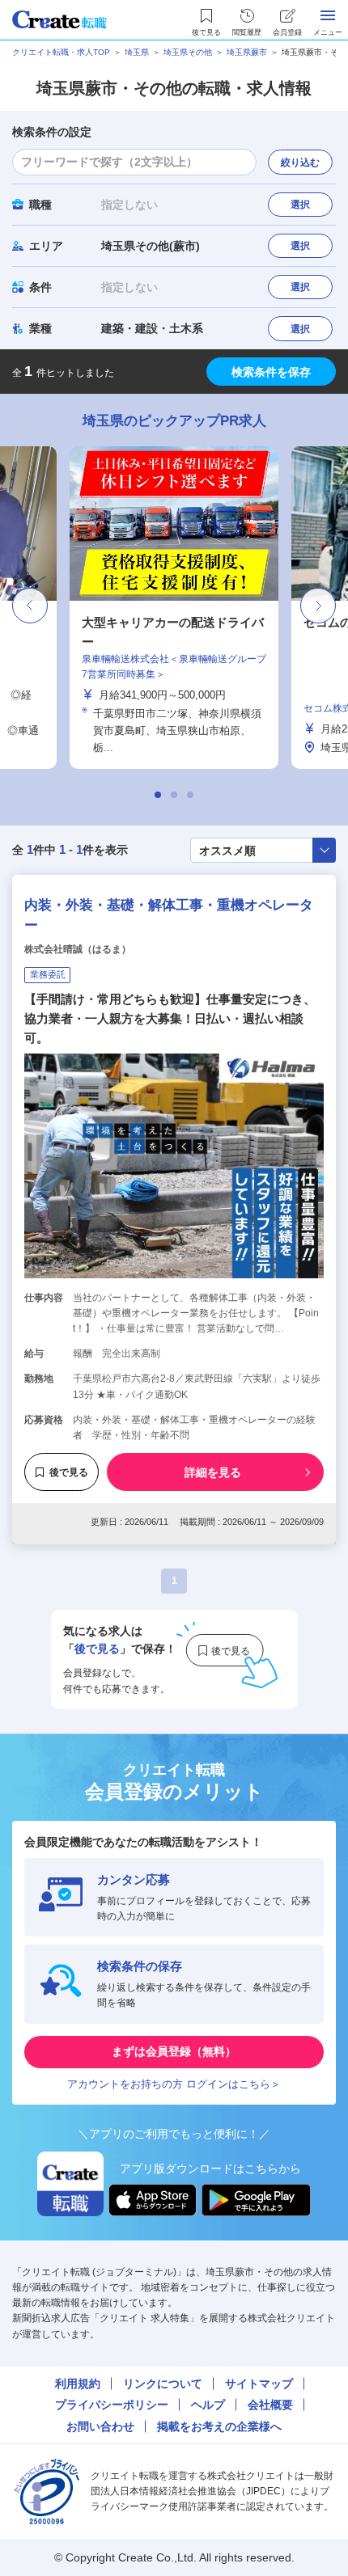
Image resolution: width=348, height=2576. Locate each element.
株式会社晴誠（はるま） (78, 949)
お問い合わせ (100, 2426)
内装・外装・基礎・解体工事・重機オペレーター (169, 916)
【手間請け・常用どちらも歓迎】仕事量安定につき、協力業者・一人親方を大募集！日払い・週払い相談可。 (170, 1018)
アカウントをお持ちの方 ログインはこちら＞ (174, 2084)
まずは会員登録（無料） (174, 2051)
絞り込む (300, 163)
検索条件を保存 (271, 372)
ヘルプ (208, 2405)
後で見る (69, 1472)
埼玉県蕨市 (247, 52)
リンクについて (163, 2384)
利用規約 (78, 2384)
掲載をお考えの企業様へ (219, 2426)
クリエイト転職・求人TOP (61, 52)
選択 (300, 205)
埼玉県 (137, 52)
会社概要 (270, 2405)
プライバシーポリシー (112, 2405)
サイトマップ (259, 2384)
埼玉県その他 (188, 52)
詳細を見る (213, 1472)
